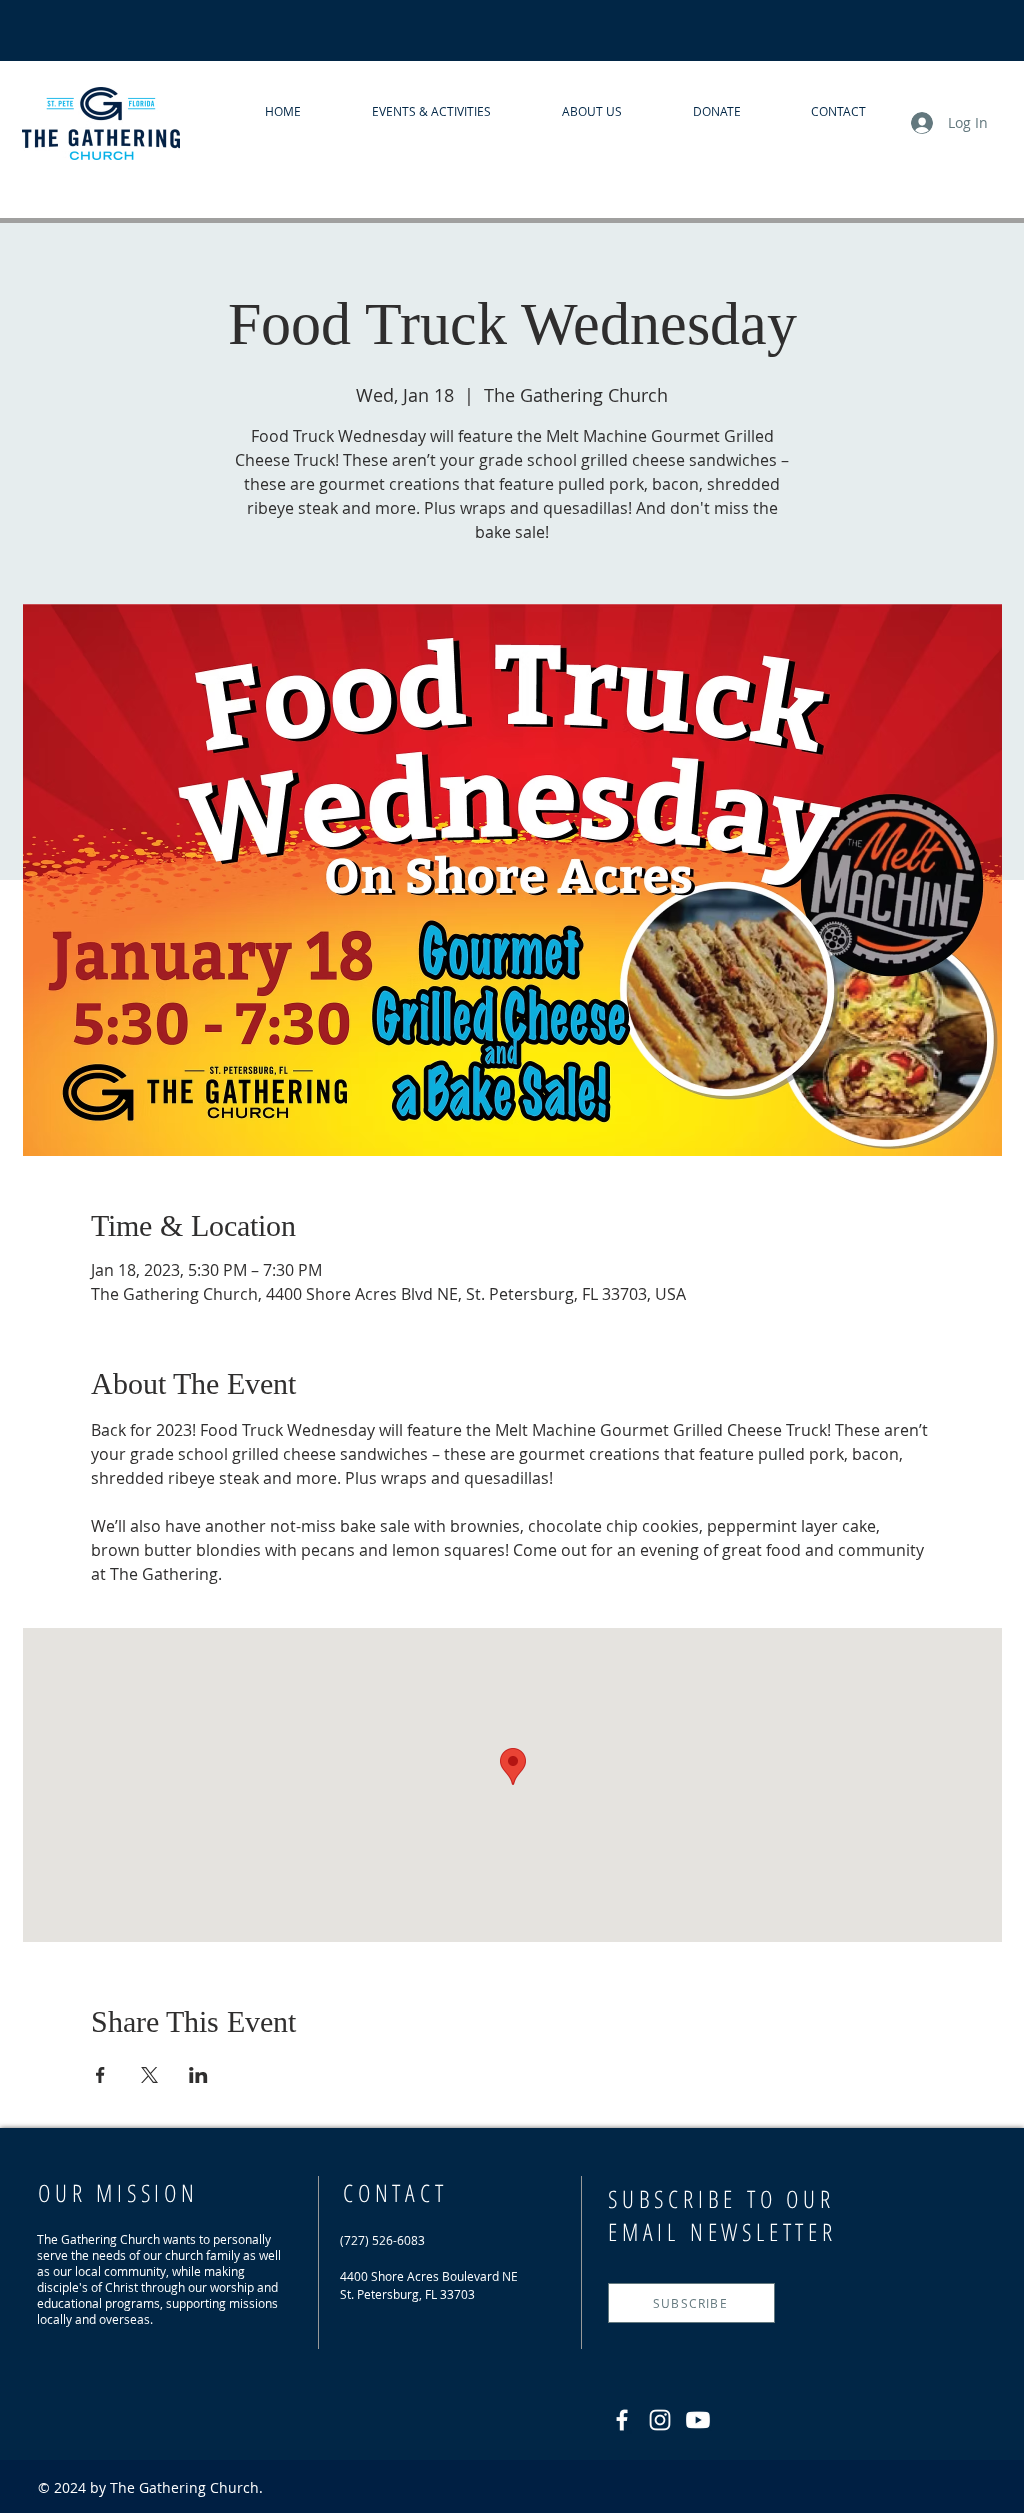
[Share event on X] (149, 2075)
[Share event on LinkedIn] (198, 2075)
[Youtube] (698, 2420)
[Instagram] (660, 2420)
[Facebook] (622, 2420)
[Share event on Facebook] (100, 2075)
